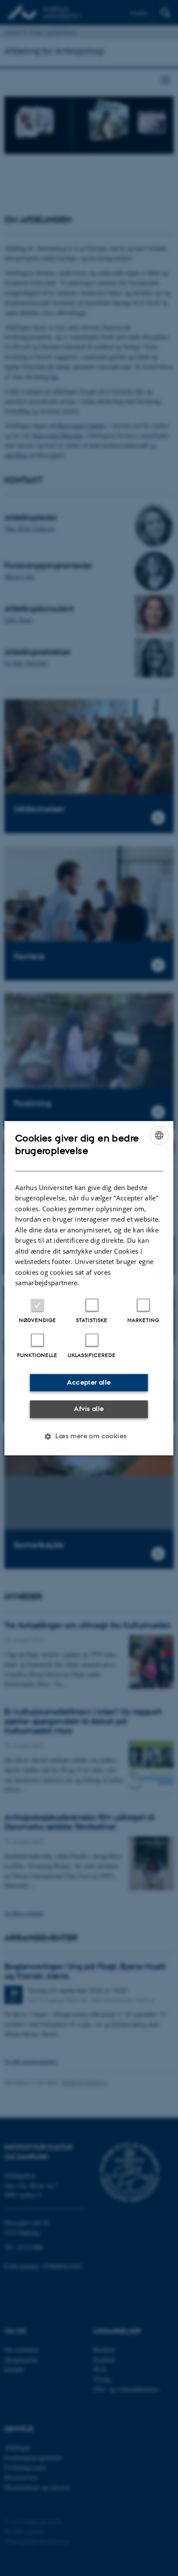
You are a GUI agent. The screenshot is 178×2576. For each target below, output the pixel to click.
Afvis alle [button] (89, 1409)
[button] (89, 1436)
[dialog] (89, 1288)
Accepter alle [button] (89, 1382)
